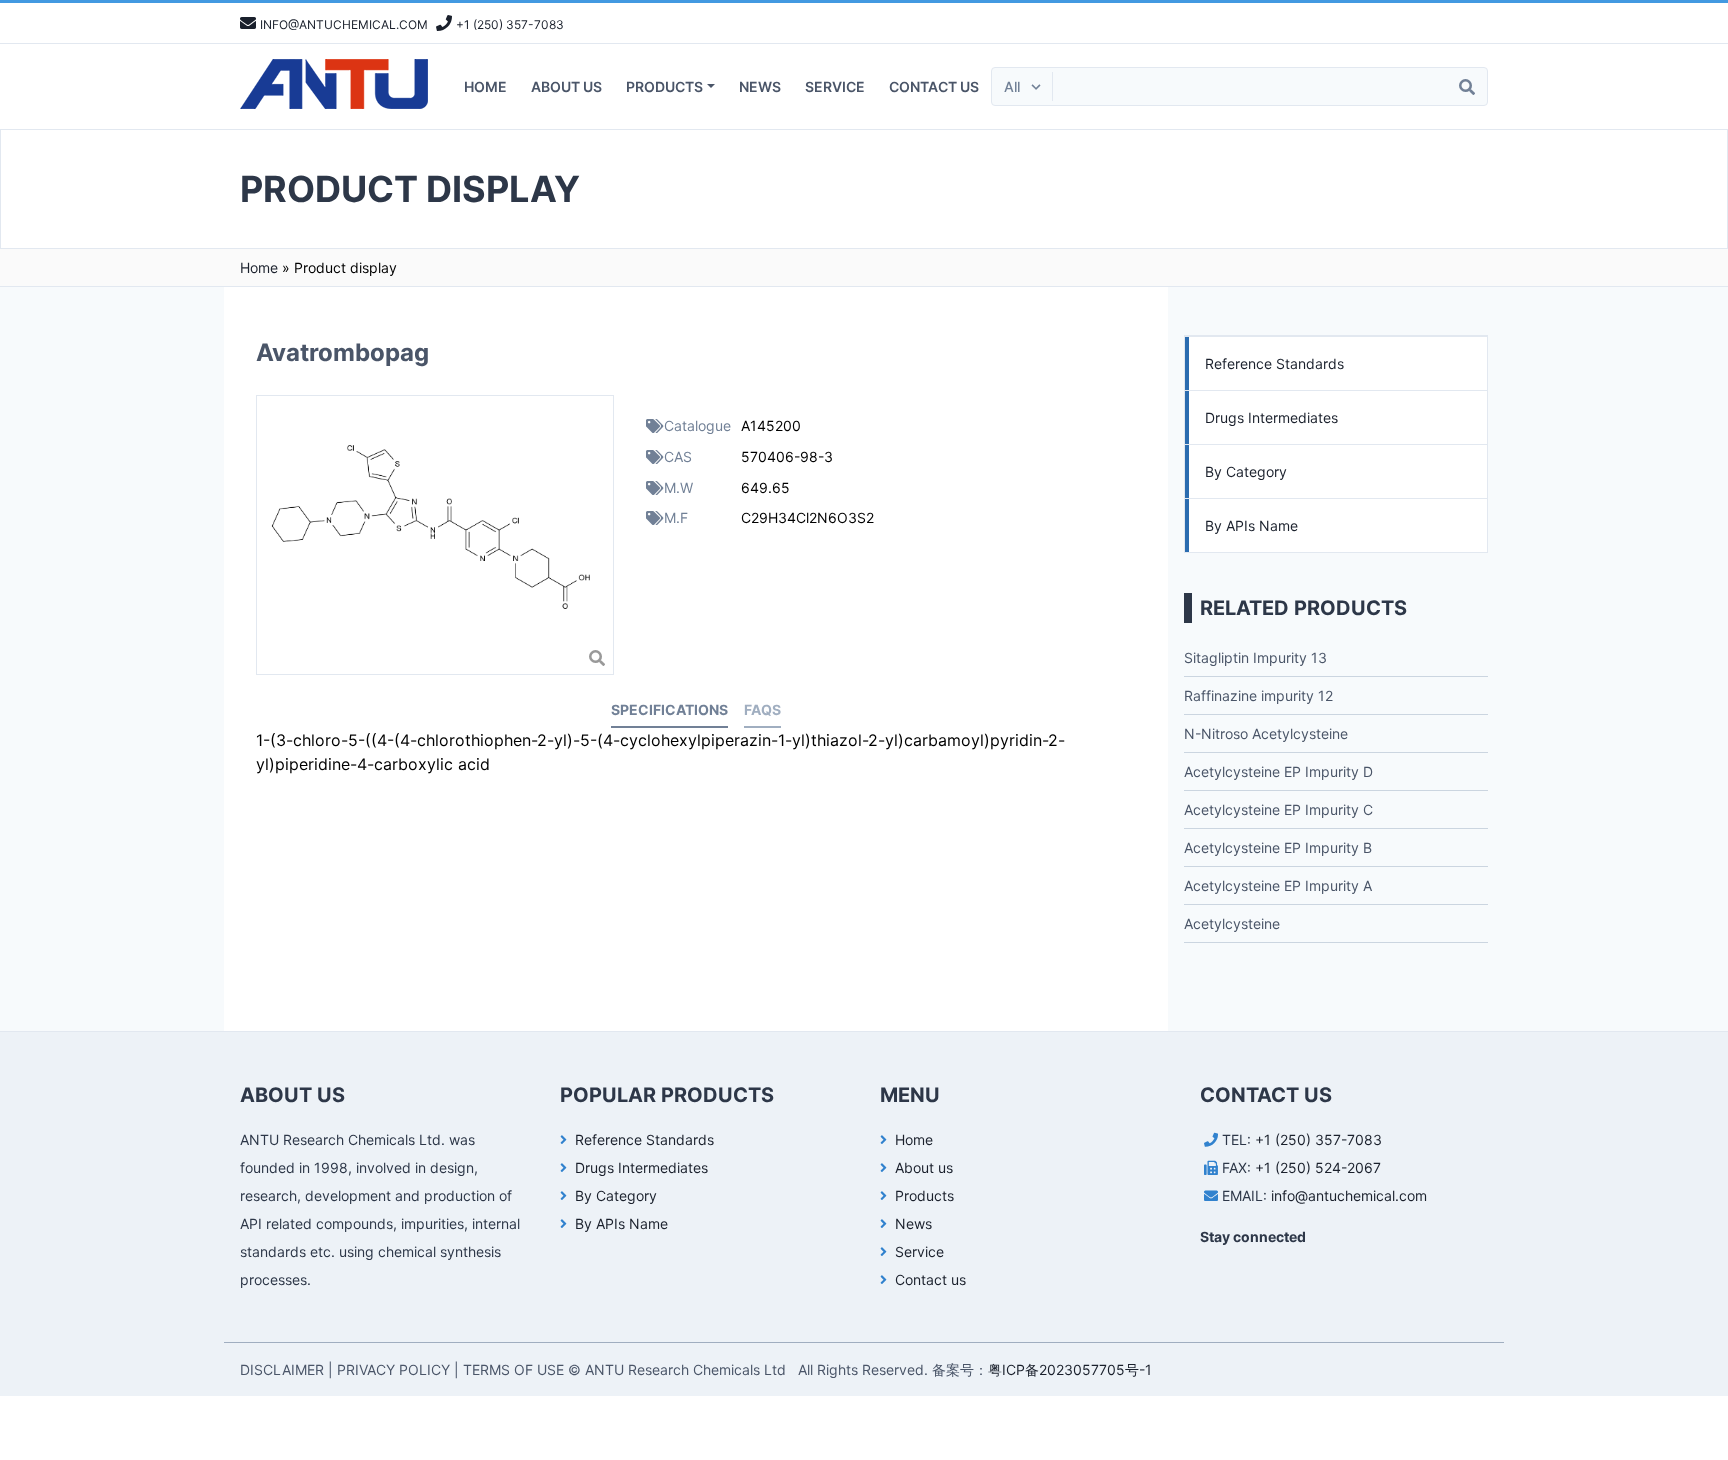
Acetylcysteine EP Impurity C (1278, 809)
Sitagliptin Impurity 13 (1255, 657)
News (760, 86)
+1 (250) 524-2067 (1318, 1167)
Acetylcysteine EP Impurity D (1278, 771)
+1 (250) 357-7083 (1318, 1139)
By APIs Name (1251, 525)
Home (485, 86)
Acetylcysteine (1232, 923)
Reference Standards (1274, 363)
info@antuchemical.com (1349, 1195)
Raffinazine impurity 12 (1258, 695)
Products (664, 86)
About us (566, 86)
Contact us (934, 86)
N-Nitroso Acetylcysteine (1266, 733)
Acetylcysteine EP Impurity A (1278, 885)
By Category (1246, 471)
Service (835, 86)
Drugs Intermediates (1271, 417)
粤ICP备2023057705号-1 (1070, 1369)
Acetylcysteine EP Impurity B (1278, 847)
